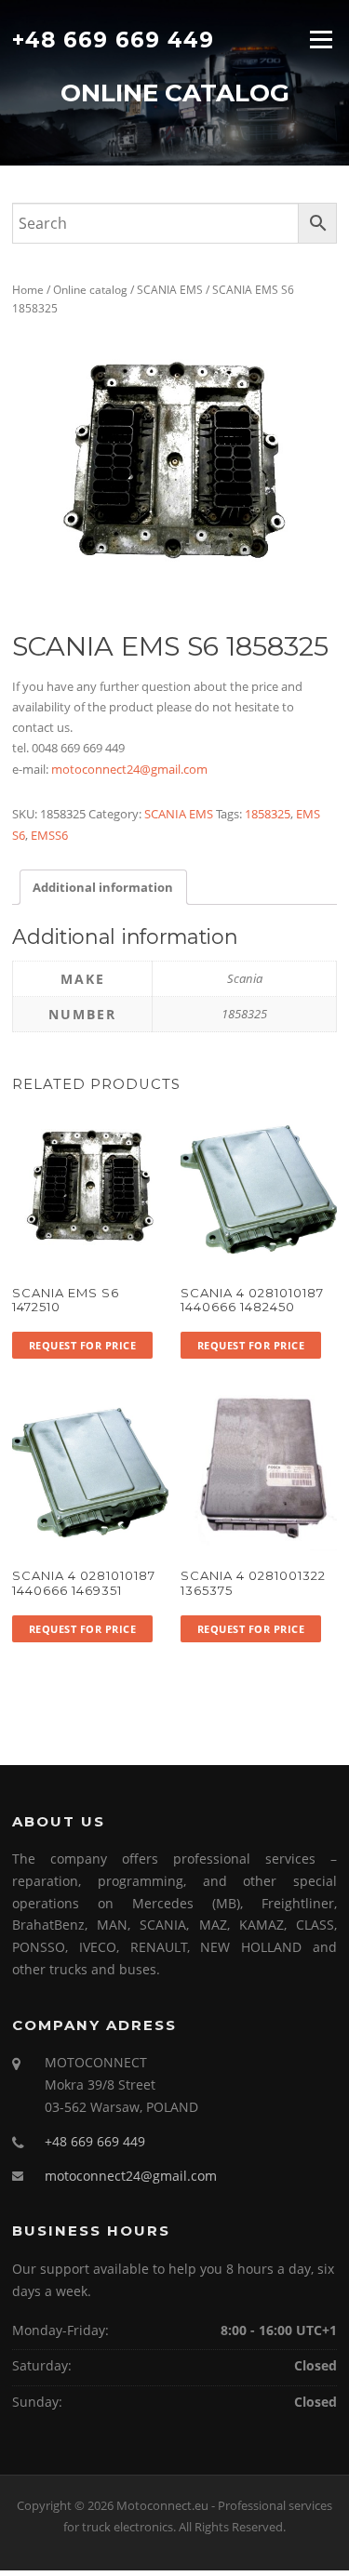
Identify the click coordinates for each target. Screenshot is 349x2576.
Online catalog (90, 290)
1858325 (268, 814)
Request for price (83, 1345)
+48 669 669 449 (113, 39)
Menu (321, 39)
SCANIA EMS (170, 290)
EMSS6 (49, 835)
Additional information (103, 887)
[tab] (103, 887)
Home (28, 290)
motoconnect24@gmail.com (129, 769)
